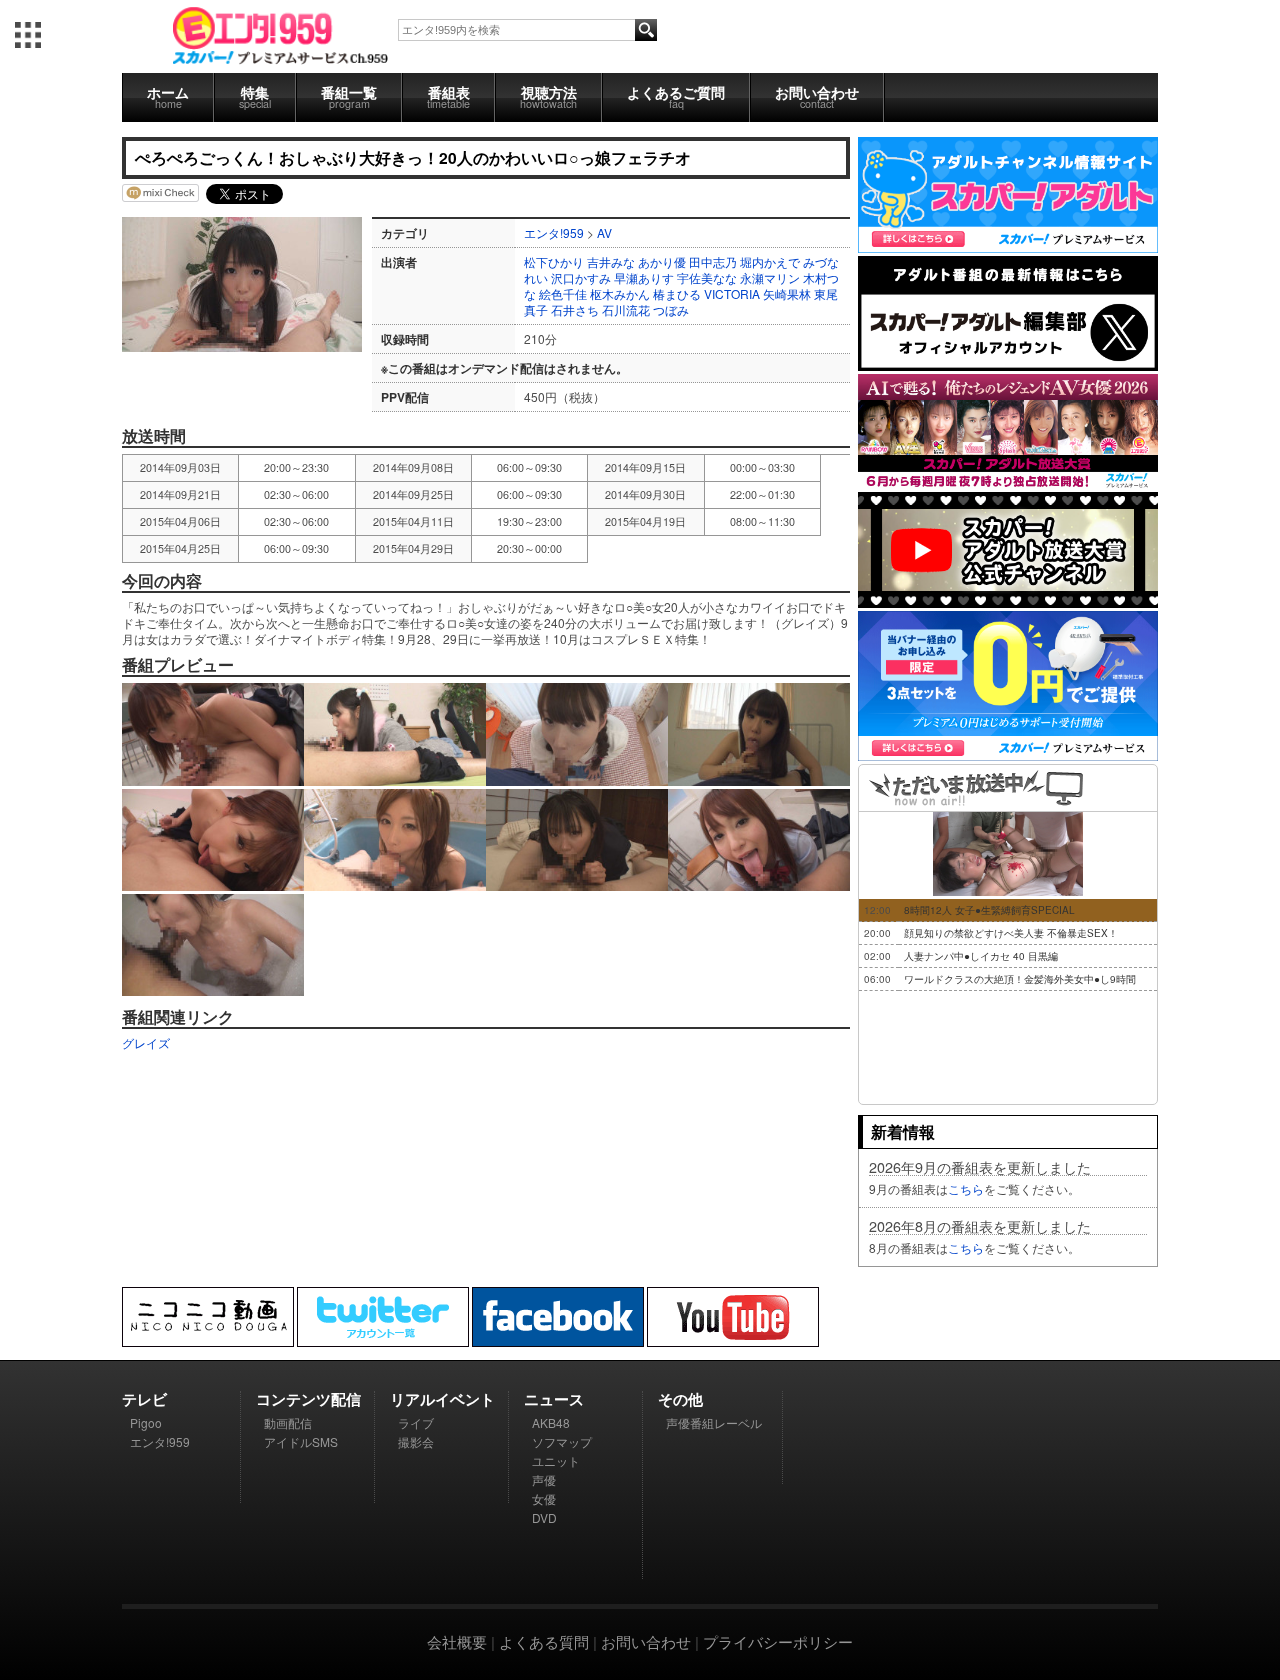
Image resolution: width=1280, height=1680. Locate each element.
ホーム (168, 96)
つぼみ (671, 309)
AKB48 (551, 1422)
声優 (544, 1479)
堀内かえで (770, 261)
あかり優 (662, 261)
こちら (966, 1188)
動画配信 (288, 1422)
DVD (544, 1517)
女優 (544, 1498)
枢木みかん (620, 293)
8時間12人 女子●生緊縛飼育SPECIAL (989, 910)
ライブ (416, 1422)
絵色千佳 (563, 293)
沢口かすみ (581, 277)
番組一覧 (349, 96)
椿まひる (677, 293)
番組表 (448, 96)
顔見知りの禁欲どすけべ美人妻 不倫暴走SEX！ (1011, 933)
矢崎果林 (787, 293)
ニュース (554, 1399)
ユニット (556, 1460)
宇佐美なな (707, 277)
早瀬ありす (644, 277)
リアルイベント (442, 1399)
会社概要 (457, 1641)
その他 (680, 1399)
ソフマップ (562, 1441)
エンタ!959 (554, 232)
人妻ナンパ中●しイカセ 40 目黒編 (981, 956)
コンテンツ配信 (308, 1399)
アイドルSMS (301, 1441)
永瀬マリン (770, 277)
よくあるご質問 (676, 96)
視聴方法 (548, 96)
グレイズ (146, 1042)
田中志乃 (713, 261)
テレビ (144, 1399)
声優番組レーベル (714, 1422)
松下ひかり (554, 261)
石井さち (575, 309)
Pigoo (146, 1422)
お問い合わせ (817, 96)
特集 (255, 96)
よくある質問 (544, 1641)
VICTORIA (732, 293)
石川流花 (626, 309)
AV (604, 232)
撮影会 (416, 1441)
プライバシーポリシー (778, 1641)
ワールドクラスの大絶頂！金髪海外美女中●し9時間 (1020, 979)
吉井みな (611, 261)
